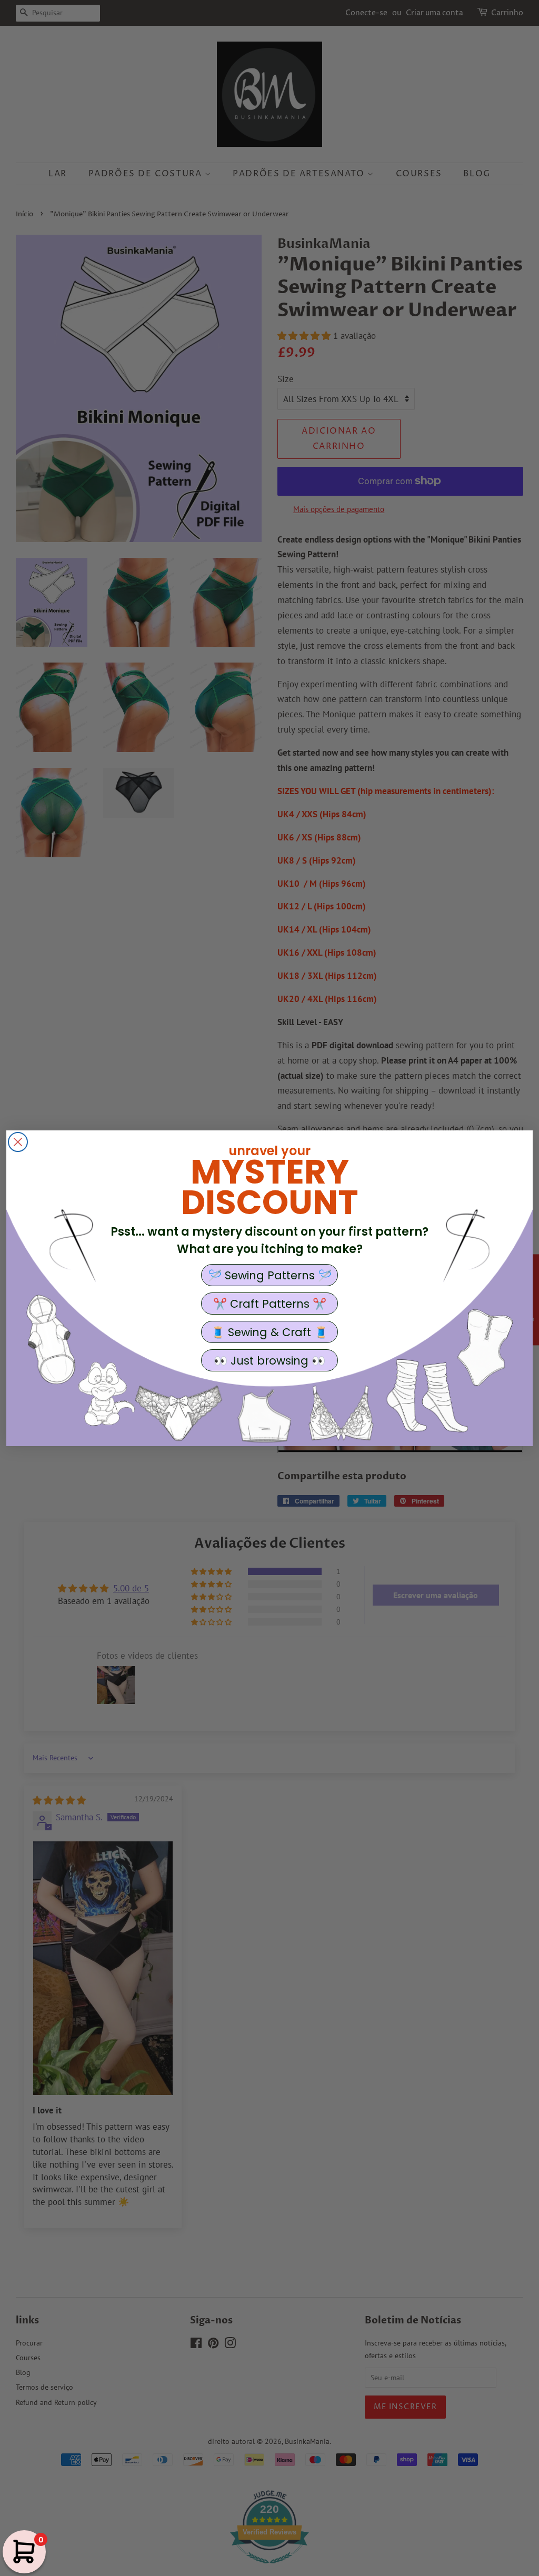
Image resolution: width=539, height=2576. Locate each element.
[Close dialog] (18, 1142)
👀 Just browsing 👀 (269, 1361)
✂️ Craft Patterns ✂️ (270, 1304)
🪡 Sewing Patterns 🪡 (270, 1275)
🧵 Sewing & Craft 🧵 (269, 1332)
